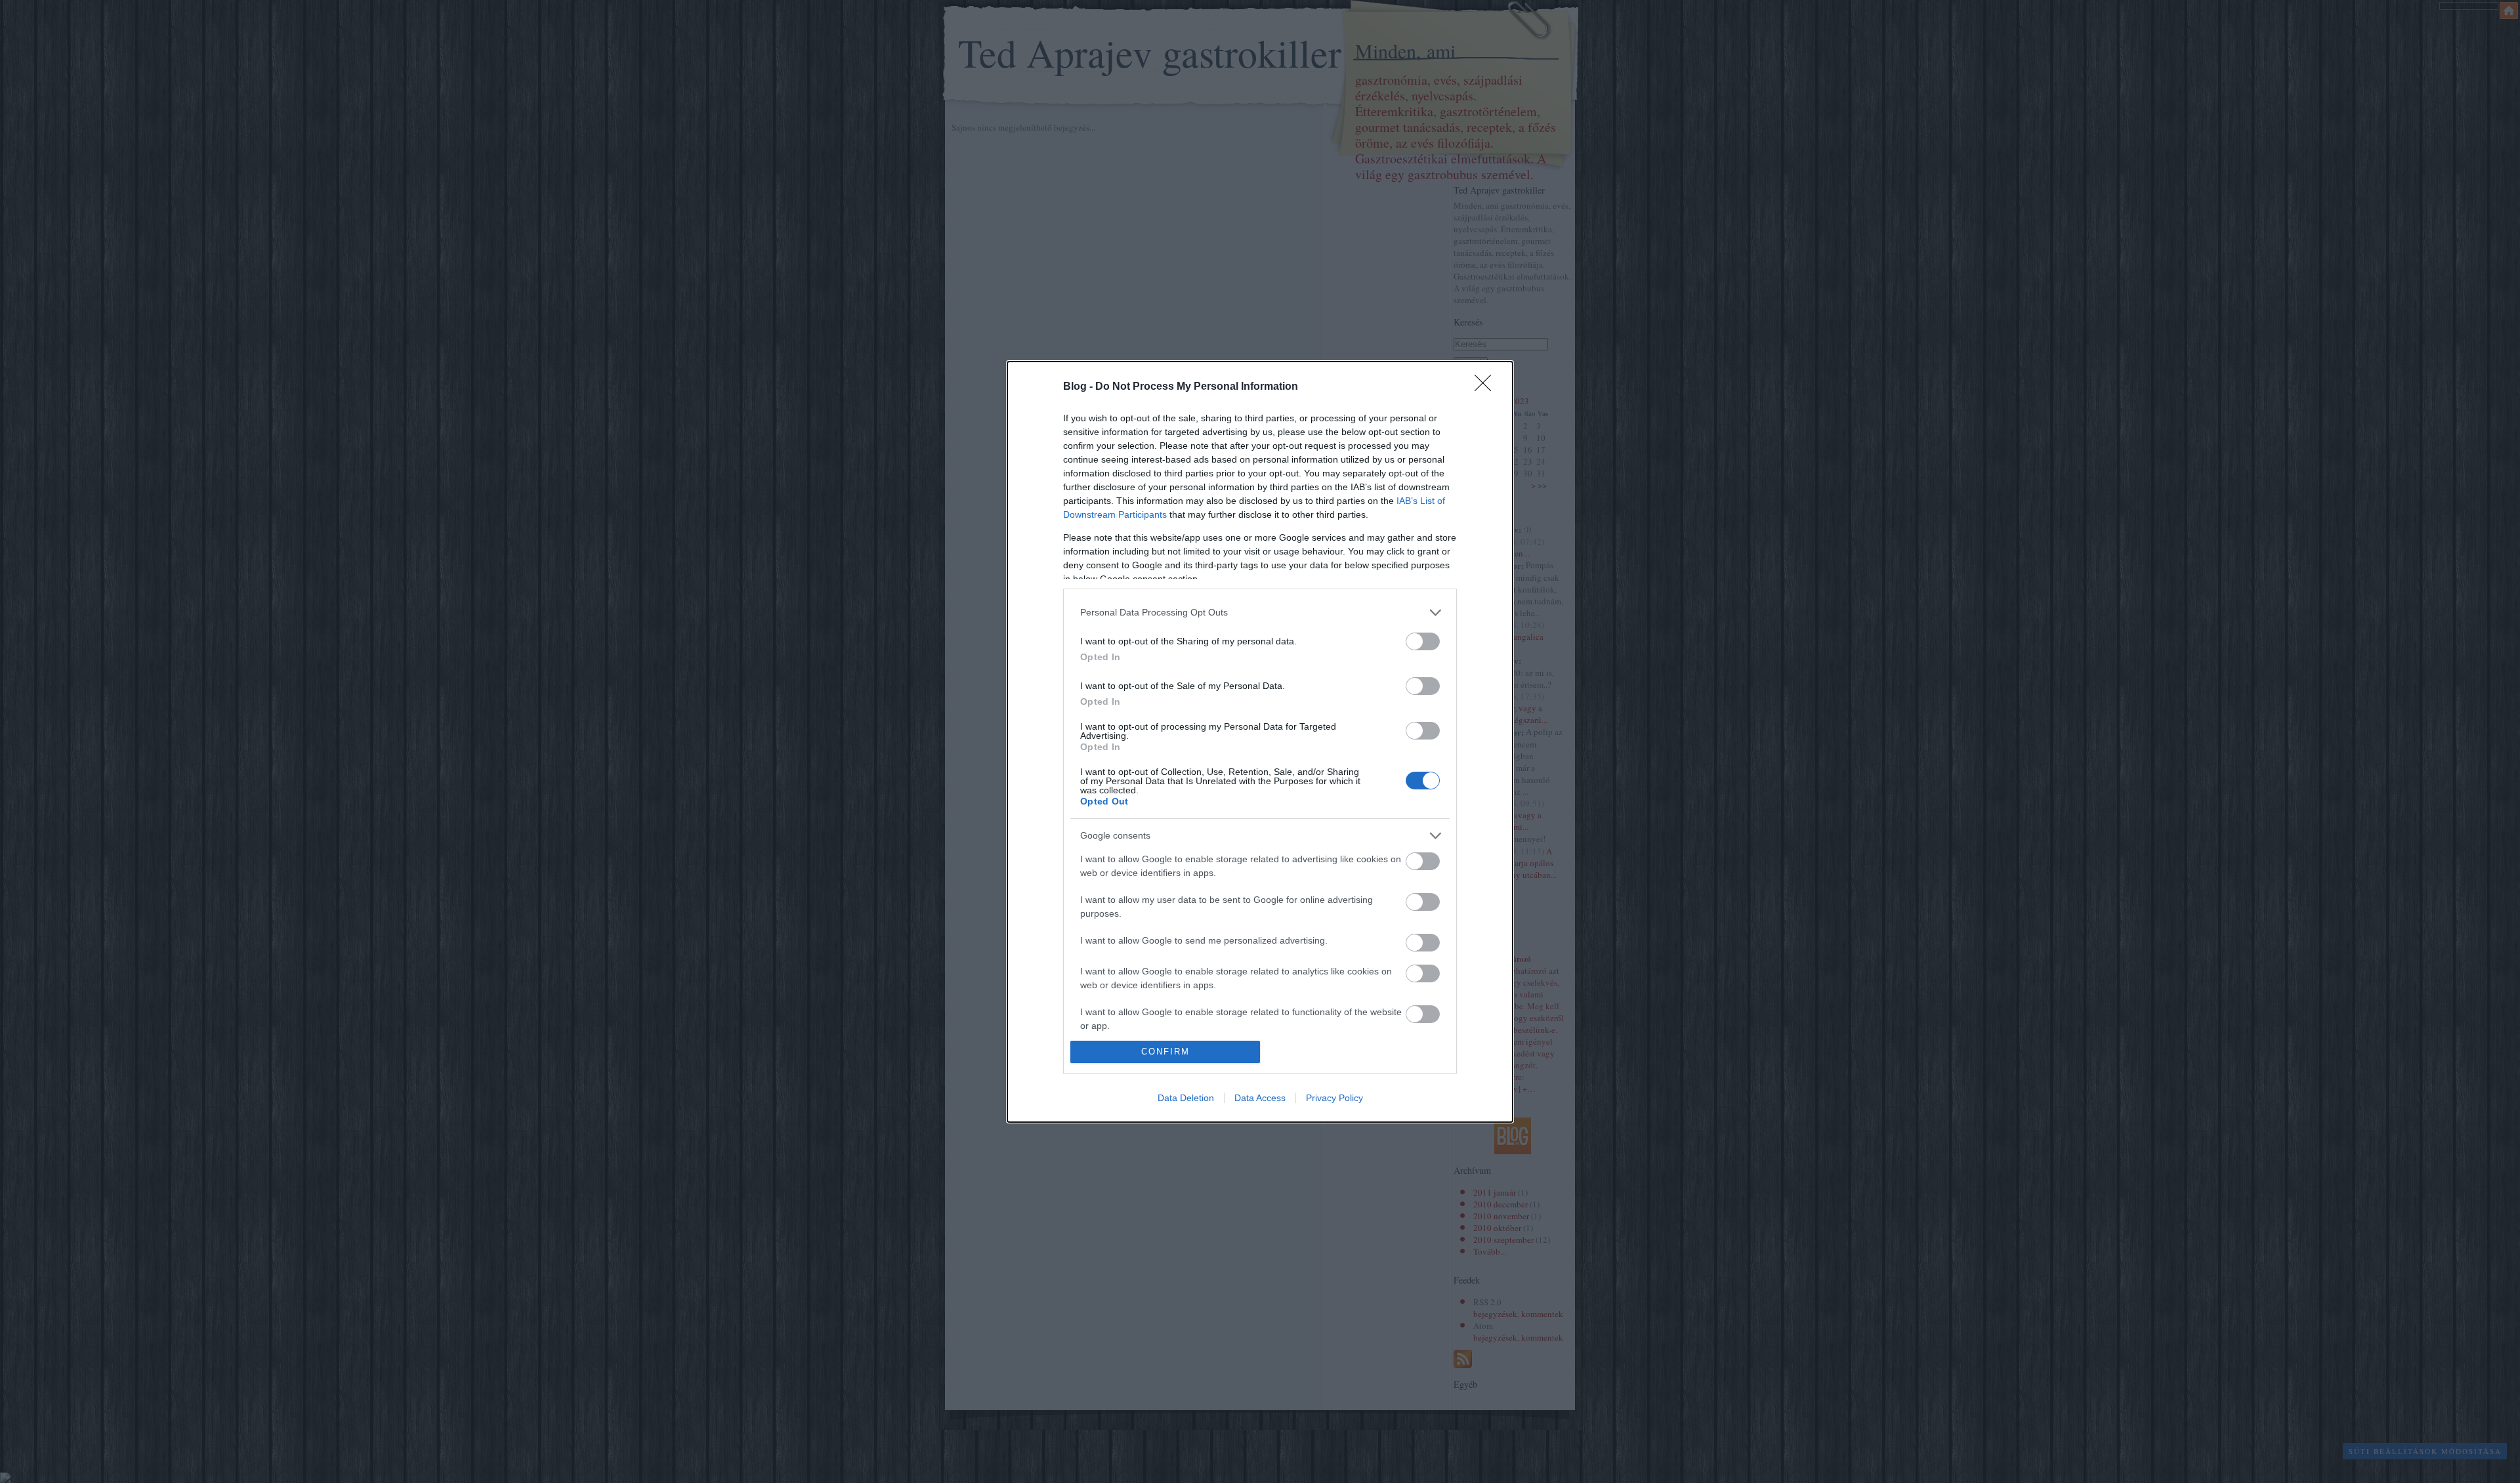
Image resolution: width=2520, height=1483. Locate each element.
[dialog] (1260, 742)
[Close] (1487, 387)
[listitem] (1260, 613)
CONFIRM (1165, 1052)
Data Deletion (1186, 1098)
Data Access (1260, 1098)
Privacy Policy (1334, 1098)
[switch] (1423, 641)
